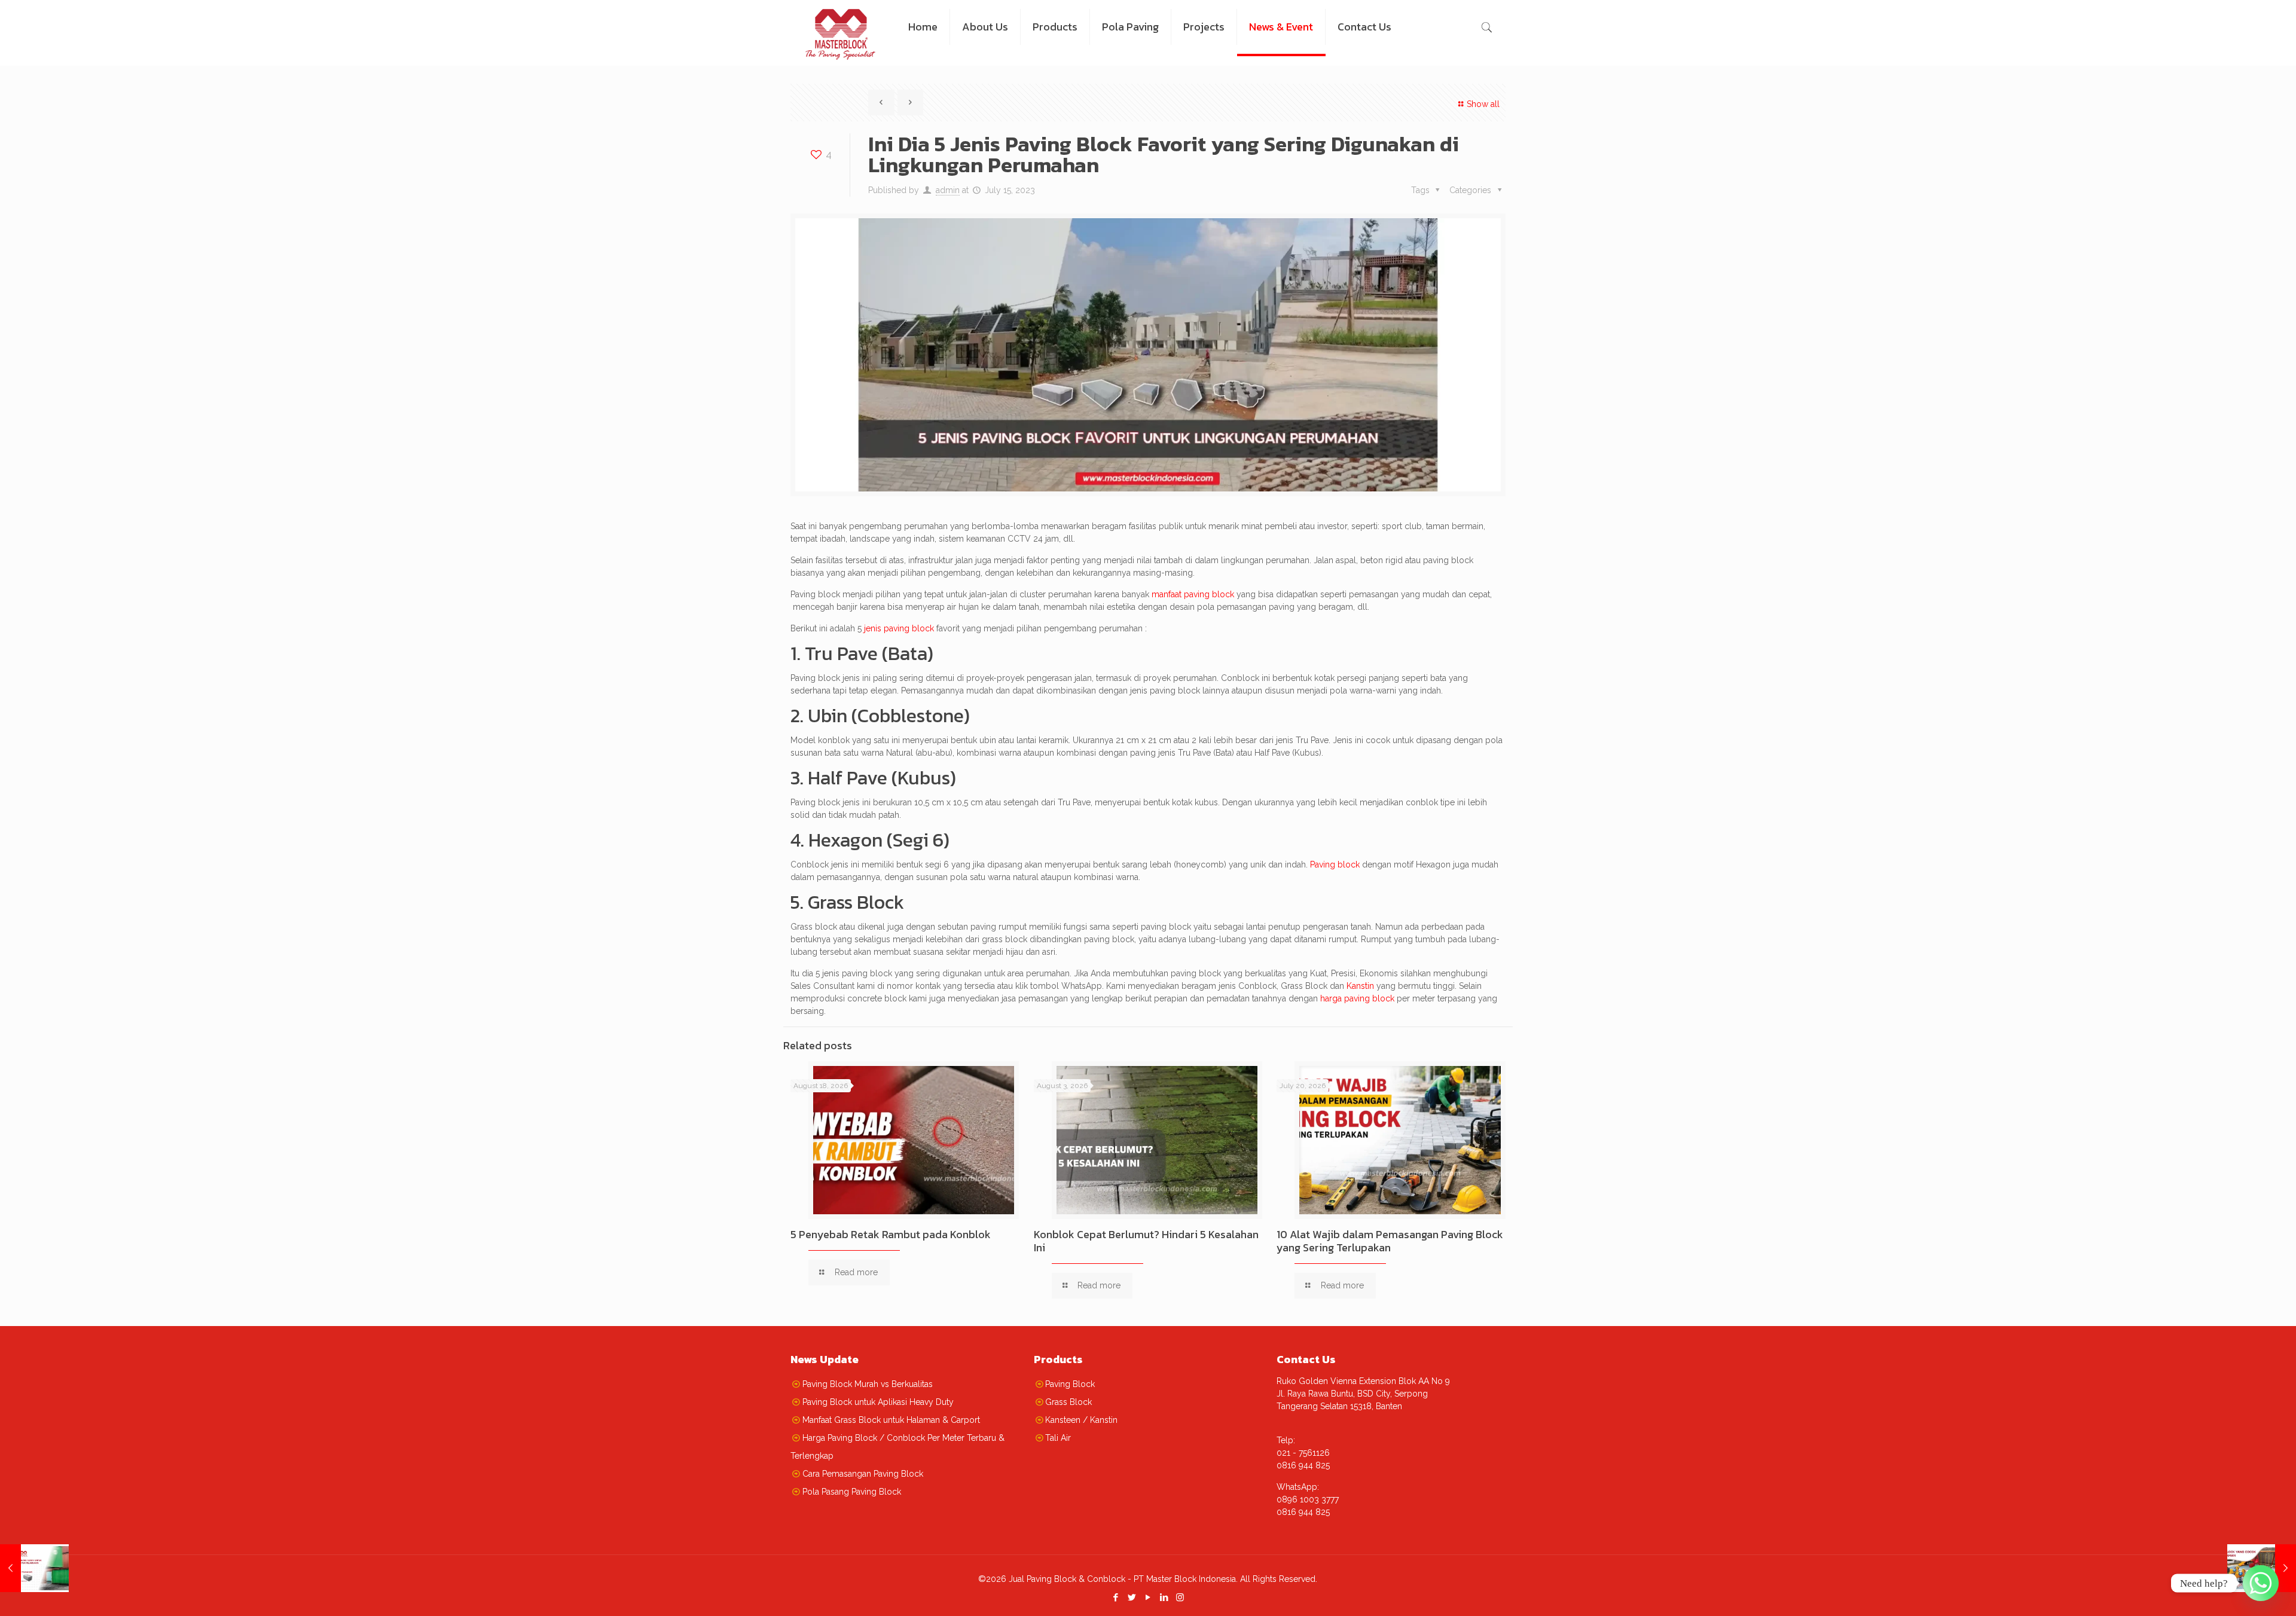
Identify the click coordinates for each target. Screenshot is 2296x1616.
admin (948, 190)
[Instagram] (1180, 1597)
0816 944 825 (1303, 1465)
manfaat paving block (1193, 594)
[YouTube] (1148, 1597)
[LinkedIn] (1164, 1597)
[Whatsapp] (2261, 1583)
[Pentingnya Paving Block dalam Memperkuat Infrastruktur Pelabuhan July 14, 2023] (34, 1568)
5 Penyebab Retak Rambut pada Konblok (891, 1234)
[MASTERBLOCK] (840, 27)
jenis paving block (899, 628)
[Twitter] (1132, 1597)
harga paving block (1357, 998)
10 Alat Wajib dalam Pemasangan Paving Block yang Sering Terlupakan (1390, 1241)
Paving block (1335, 864)
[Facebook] (1115, 1597)
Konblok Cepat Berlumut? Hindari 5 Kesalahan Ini (1146, 1241)
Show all (1483, 104)
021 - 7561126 (1303, 1453)
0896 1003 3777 (1308, 1499)
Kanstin (1360, 986)
